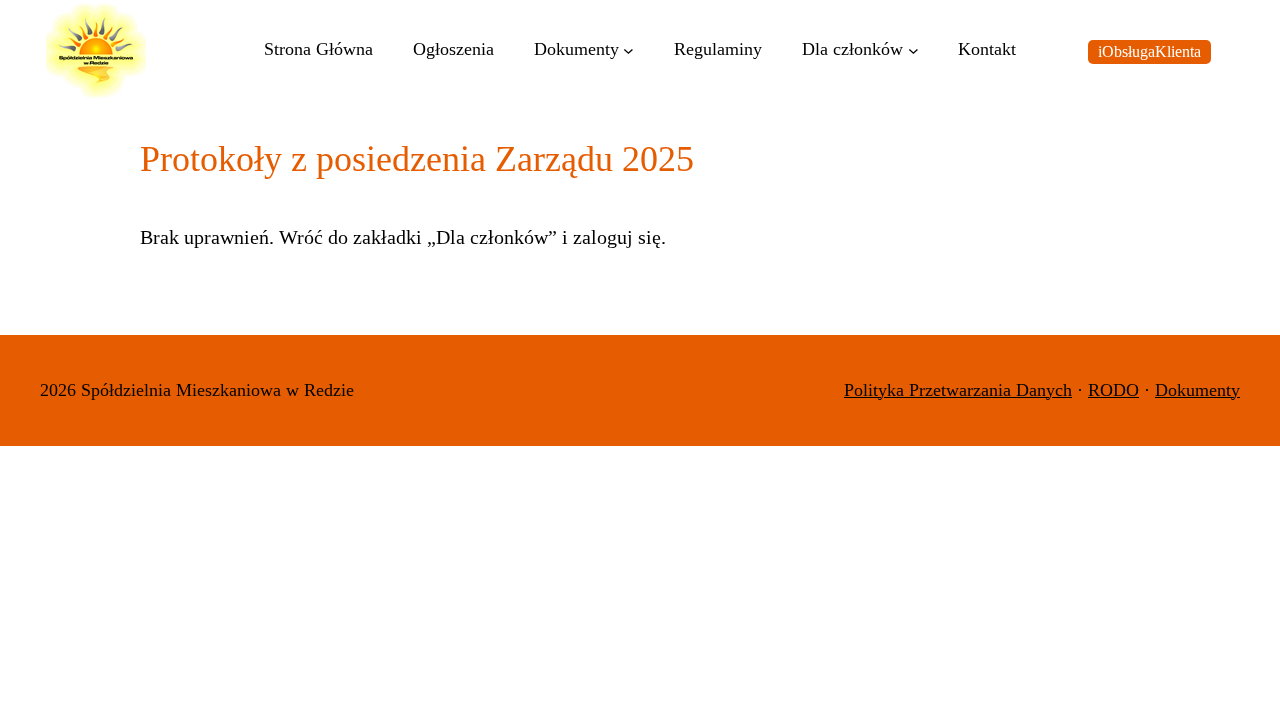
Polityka (876, 390)
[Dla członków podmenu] (913, 50)
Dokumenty (1197, 390)
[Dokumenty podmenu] (628, 50)
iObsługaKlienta (1149, 51)
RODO (1113, 390)
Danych (1044, 390)
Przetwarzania (962, 390)
